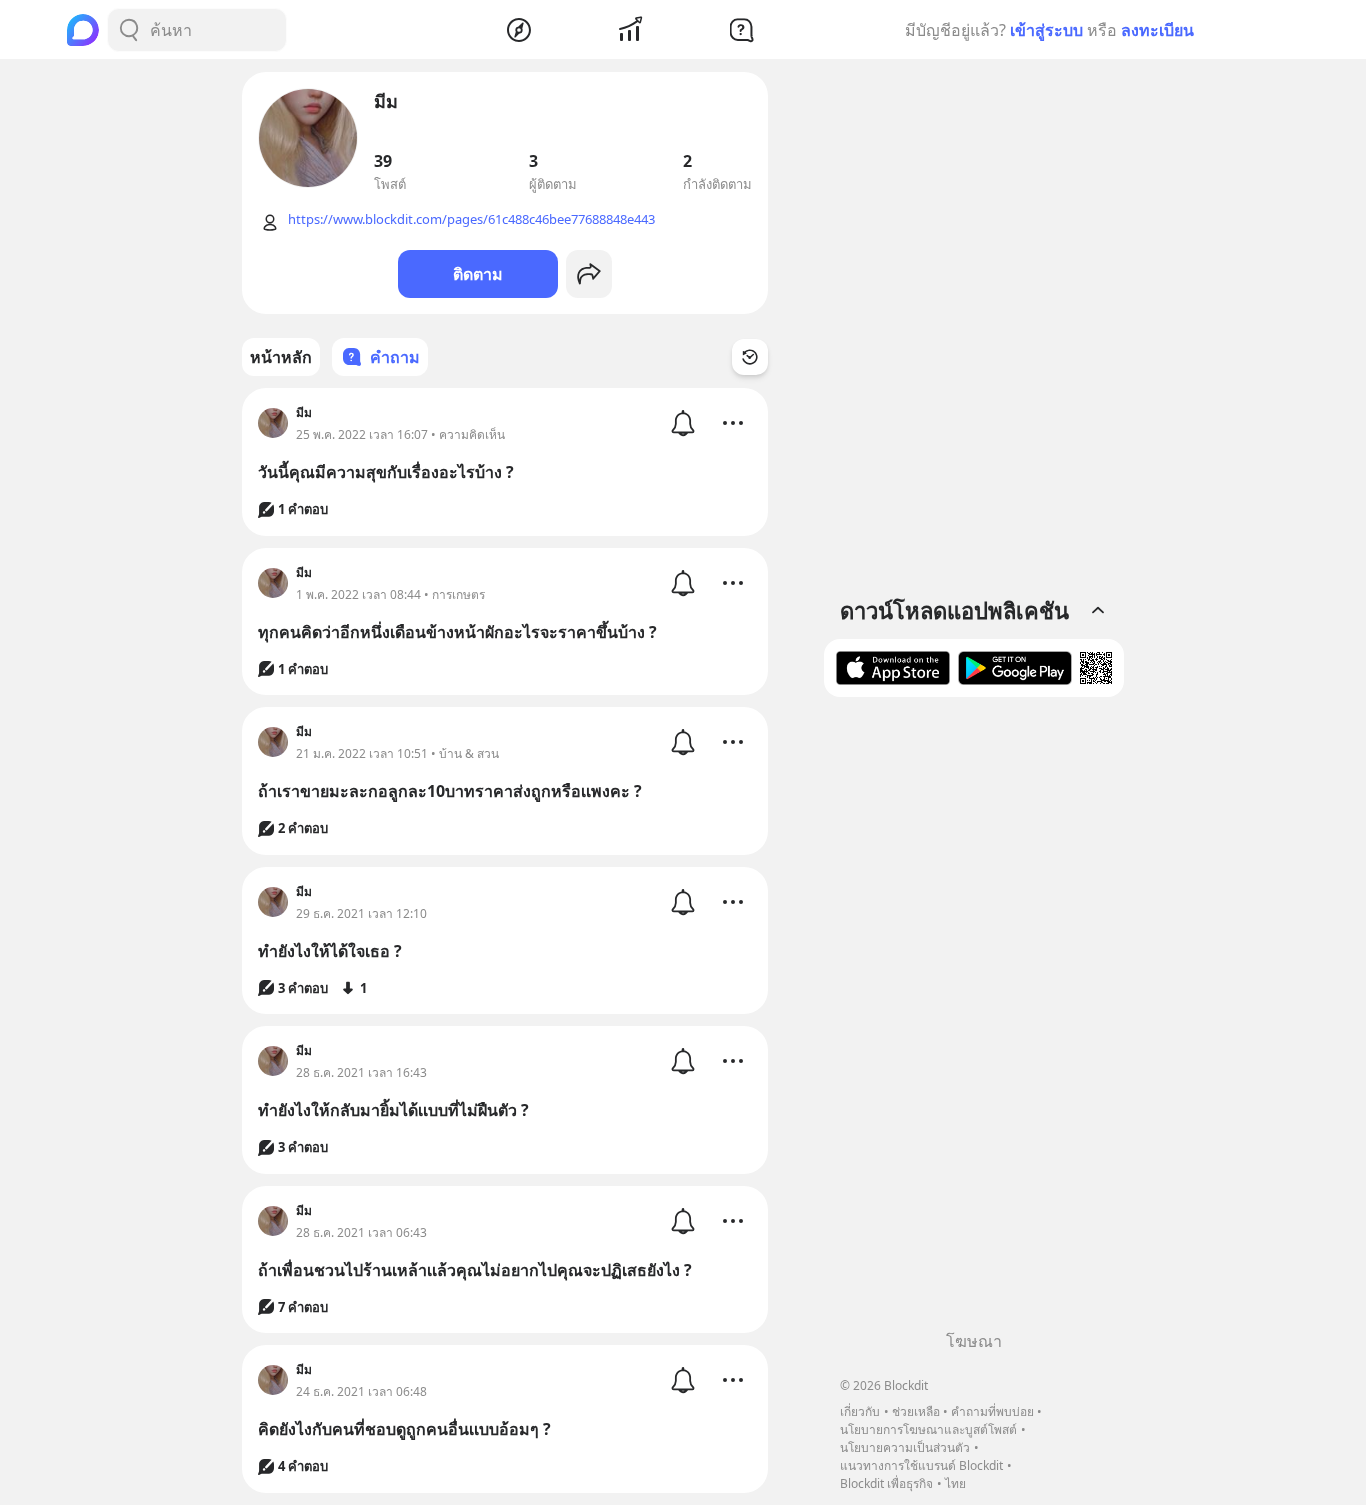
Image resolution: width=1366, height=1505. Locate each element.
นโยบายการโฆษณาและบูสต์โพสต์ (928, 1429)
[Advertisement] (974, 1021)
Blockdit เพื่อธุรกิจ (886, 1483)
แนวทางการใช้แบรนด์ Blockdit (921, 1465)
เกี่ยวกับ (860, 1411)
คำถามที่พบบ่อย (992, 1411)
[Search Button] (129, 30)
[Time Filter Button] (750, 357)
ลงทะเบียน (1157, 30)
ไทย (955, 1483)
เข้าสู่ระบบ (1046, 30)
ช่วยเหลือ (916, 1411)
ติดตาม (478, 274)
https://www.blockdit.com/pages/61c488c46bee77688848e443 (471, 219)
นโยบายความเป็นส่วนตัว (905, 1447)
